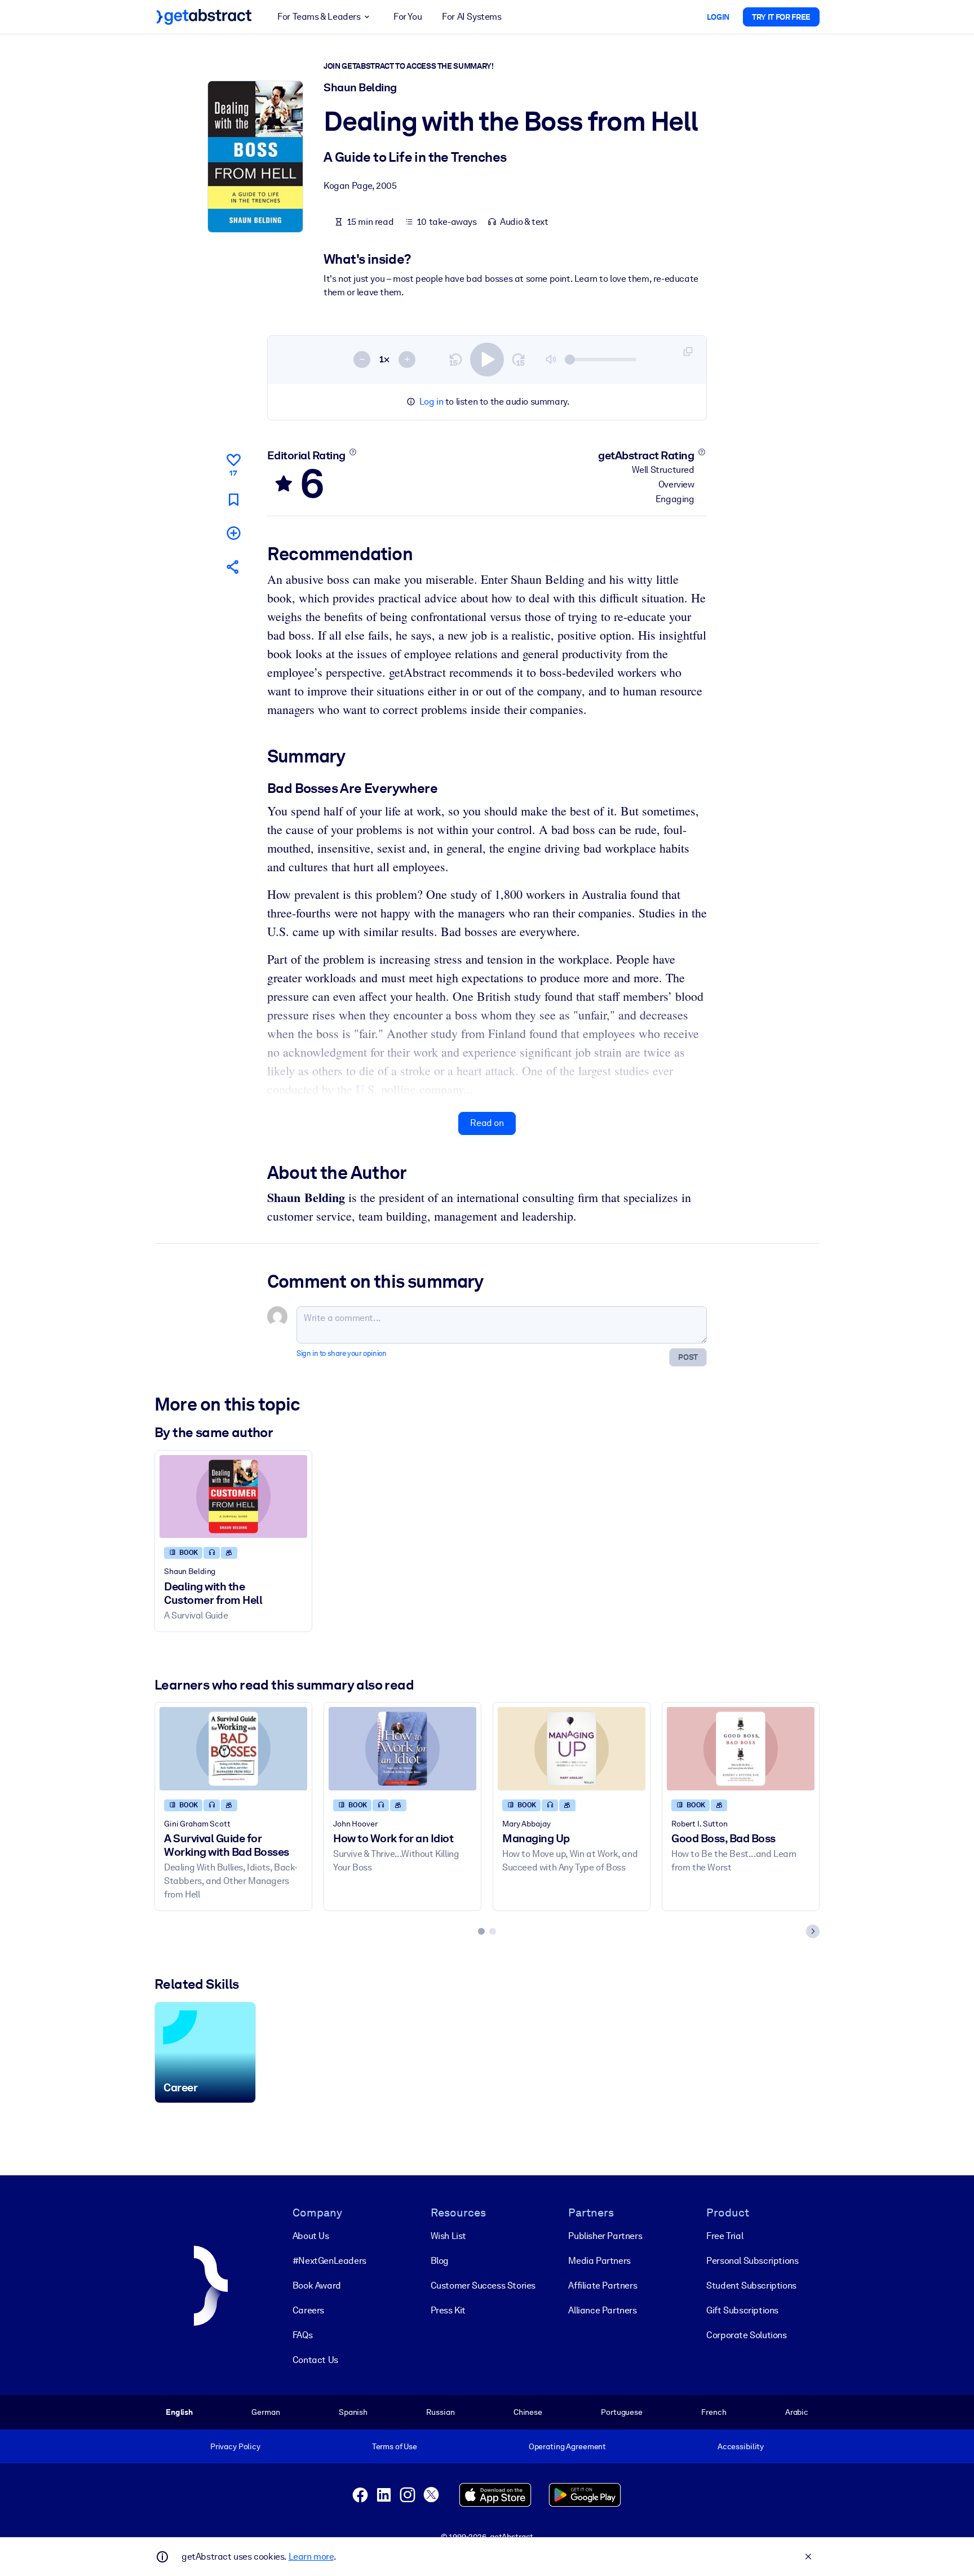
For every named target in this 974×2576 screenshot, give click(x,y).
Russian (440, 2412)
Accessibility (741, 2446)
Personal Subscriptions (752, 2261)
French (714, 2412)
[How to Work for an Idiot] (402, 1748)
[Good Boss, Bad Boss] (741, 1748)
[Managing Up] (572, 1748)
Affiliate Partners (603, 2285)
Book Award (317, 2285)
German (265, 2412)
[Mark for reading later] (233, 500)
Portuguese (622, 2412)
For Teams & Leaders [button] (319, 17)
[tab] (481, 1931)
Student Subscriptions (751, 2285)
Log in (431, 402)
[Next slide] (813, 1931)
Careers (308, 2310)
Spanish (353, 2412)
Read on (487, 1123)
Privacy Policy (235, 2446)
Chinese (528, 2412)
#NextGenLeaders (329, 2261)
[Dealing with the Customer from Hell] (233, 1497)
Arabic (797, 2412)
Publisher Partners (605, 2236)
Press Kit (448, 2310)
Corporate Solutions (746, 2335)
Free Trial (725, 2236)
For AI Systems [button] (471, 17)
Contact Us (315, 2360)
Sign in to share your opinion (341, 1353)
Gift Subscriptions (742, 2310)
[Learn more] (353, 452)
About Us (311, 2236)
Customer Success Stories (483, 2285)
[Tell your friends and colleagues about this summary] (233, 567)
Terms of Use (395, 2446)
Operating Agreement (567, 2446)
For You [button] (408, 17)
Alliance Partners (602, 2310)
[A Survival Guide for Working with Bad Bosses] (233, 1748)
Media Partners (599, 2261)
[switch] (487, 360)
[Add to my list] (233, 533)
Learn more (311, 2557)
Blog (440, 2261)
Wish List (448, 2236)
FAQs (302, 2335)
